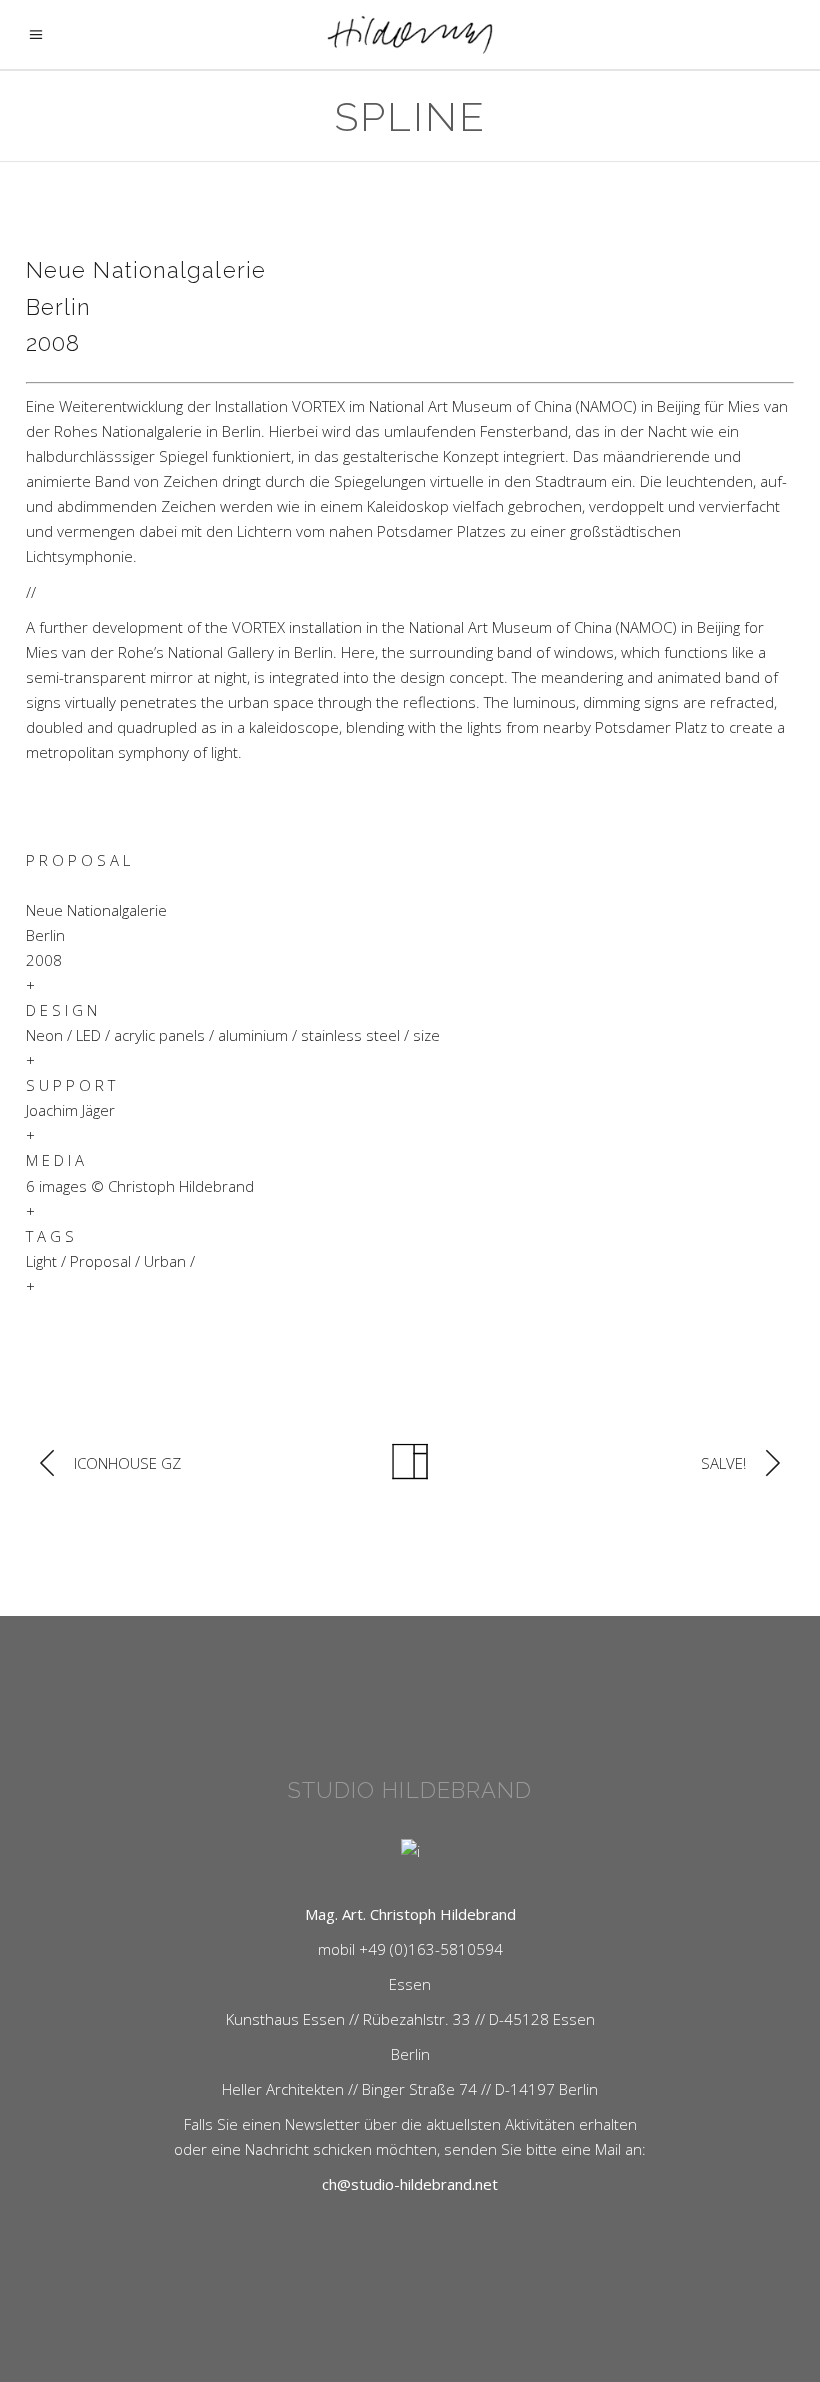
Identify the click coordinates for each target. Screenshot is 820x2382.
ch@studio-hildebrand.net (410, 2184)
